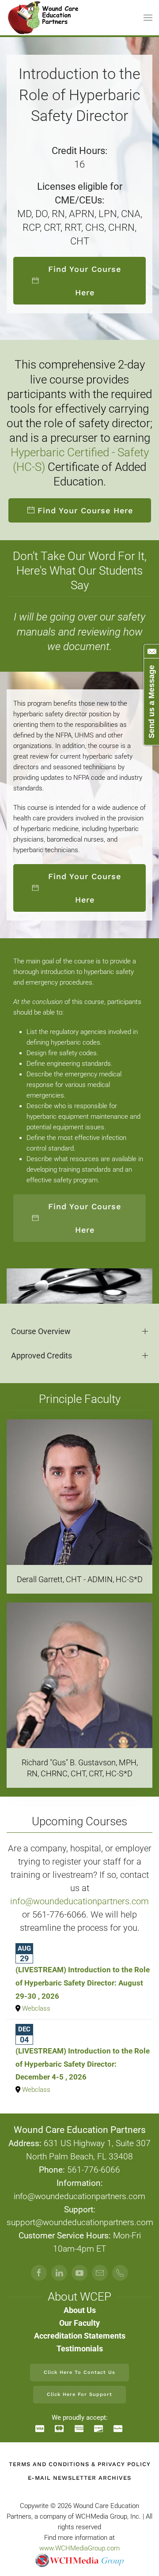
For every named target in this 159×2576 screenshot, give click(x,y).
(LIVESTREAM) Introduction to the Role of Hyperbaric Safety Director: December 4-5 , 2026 (83, 2064)
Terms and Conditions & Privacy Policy (80, 2464)
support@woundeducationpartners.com (80, 2223)
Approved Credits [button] (42, 1356)
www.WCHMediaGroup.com (79, 2548)
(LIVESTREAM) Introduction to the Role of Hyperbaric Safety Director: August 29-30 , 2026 (83, 1983)
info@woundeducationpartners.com (79, 1901)
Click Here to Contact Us (79, 2372)
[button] (148, 18)
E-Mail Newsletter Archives (79, 2478)
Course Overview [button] (41, 1331)
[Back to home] (44, 18)
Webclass (36, 2008)
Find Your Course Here (85, 281)
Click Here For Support (79, 2394)
